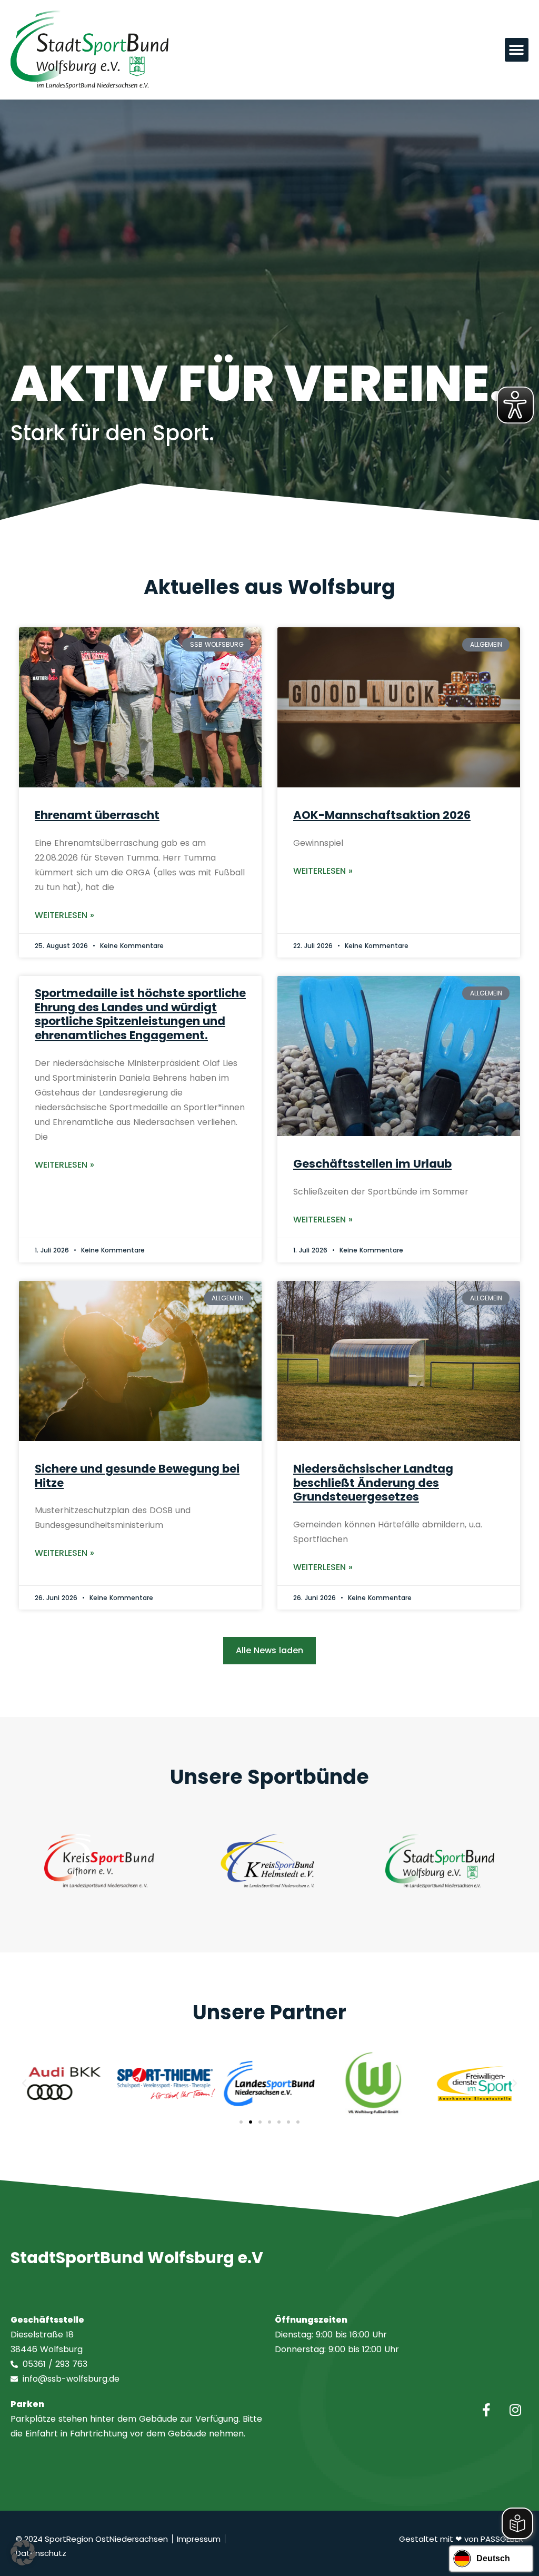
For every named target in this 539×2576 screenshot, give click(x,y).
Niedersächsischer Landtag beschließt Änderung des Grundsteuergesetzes (373, 1483)
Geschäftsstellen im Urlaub (372, 1164)
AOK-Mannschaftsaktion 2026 (382, 815)
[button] (517, 50)
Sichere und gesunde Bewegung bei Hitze (137, 1476)
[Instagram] (515, 2410)
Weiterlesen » (64, 915)
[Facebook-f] (486, 2410)
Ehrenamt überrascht (97, 815)
